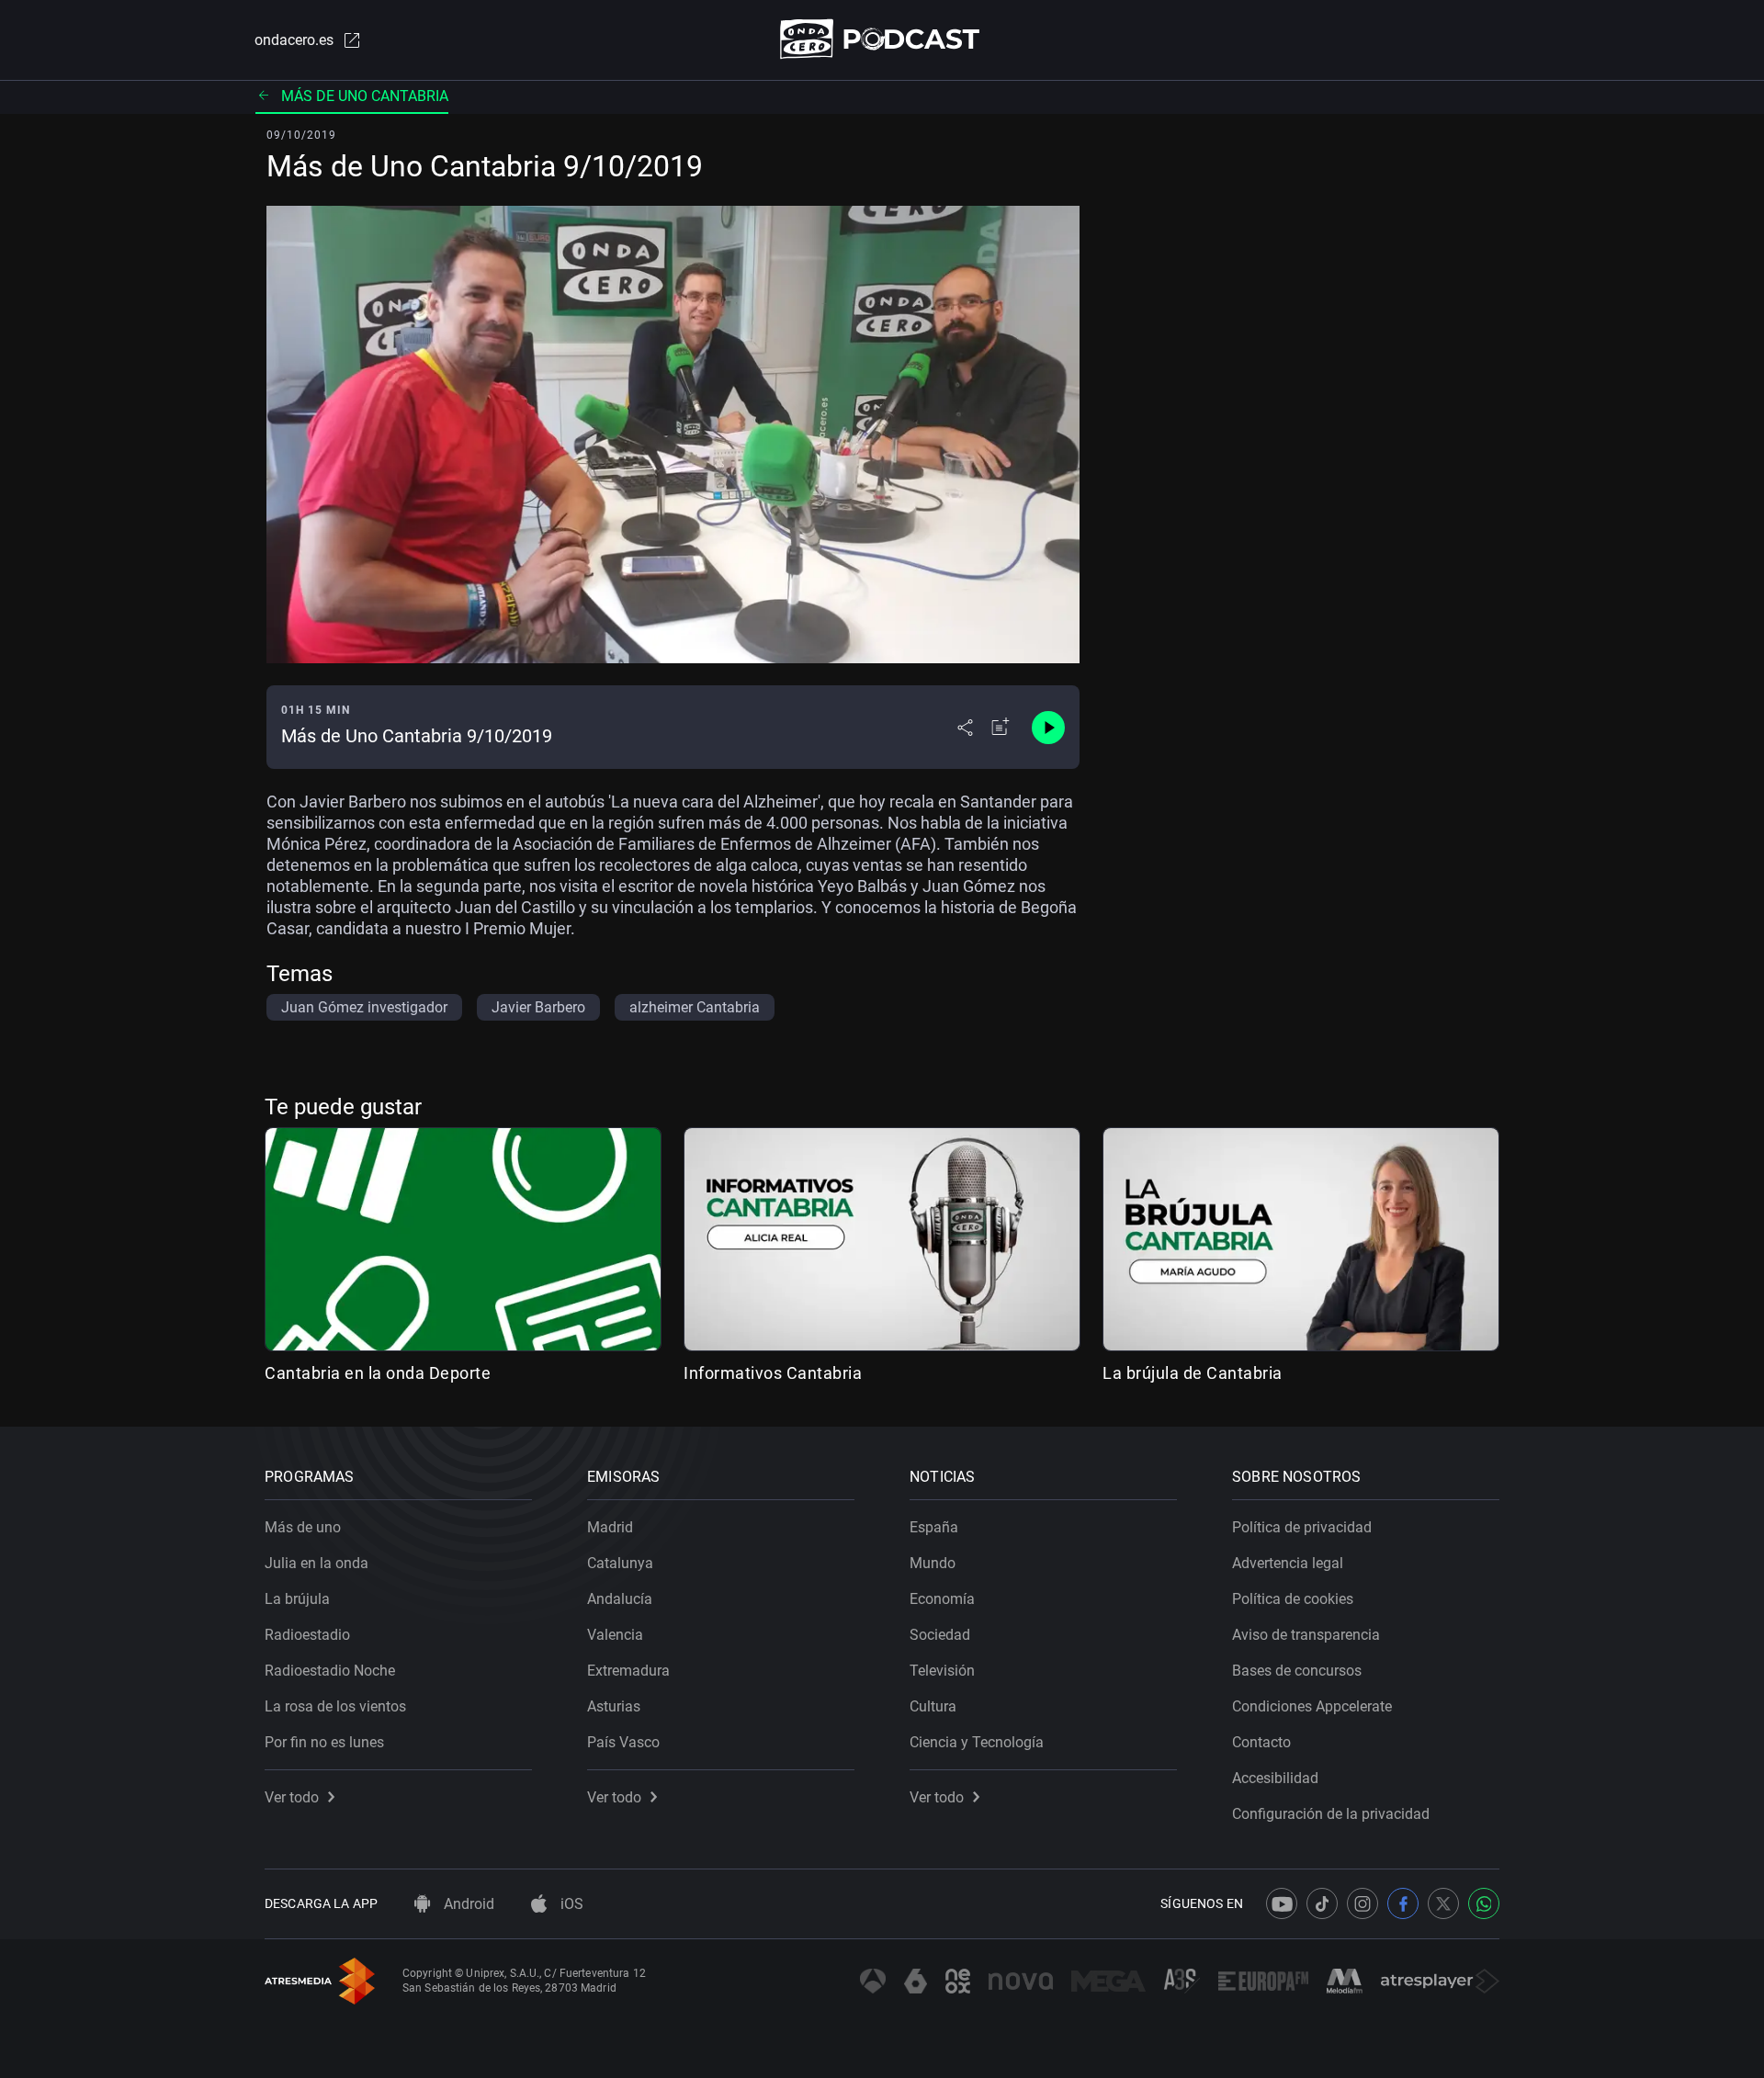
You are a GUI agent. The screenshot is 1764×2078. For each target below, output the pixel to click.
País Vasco (623, 1742)
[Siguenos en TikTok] (1322, 1903)
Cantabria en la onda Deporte (378, 1373)
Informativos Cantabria (773, 1373)
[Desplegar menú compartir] (965, 728)
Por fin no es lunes (324, 1742)
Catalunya (620, 1563)
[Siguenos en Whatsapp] (1484, 1903)
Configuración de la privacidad (1331, 1814)
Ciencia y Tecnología (977, 1742)
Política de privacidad (1302, 1527)
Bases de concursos (1297, 1671)
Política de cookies (1293, 1599)
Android (467, 1904)
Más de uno (303, 1527)
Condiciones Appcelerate (1312, 1706)
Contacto (1261, 1742)
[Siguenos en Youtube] (1282, 1903)
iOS (570, 1904)
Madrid (610, 1527)
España (934, 1527)
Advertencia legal (1288, 1563)
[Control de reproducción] (1048, 728)
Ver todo (292, 1797)
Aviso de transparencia (1306, 1635)
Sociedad (940, 1635)
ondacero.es (294, 40)
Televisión (942, 1671)
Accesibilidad (1275, 1778)
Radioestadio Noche (330, 1671)
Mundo (933, 1563)
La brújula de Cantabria (1193, 1373)
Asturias (614, 1706)
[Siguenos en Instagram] (1363, 1903)
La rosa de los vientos (335, 1706)
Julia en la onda (317, 1563)
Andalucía (620, 1599)
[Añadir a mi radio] (1001, 728)
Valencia (615, 1635)
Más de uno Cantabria (365, 96)
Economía (942, 1599)
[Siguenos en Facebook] (1403, 1903)
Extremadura (628, 1671)
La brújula (297, 1599)
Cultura (933, 1706)
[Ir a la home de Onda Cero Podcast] (882, 39)
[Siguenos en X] (1443, 1903)
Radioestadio (307, 1635)
